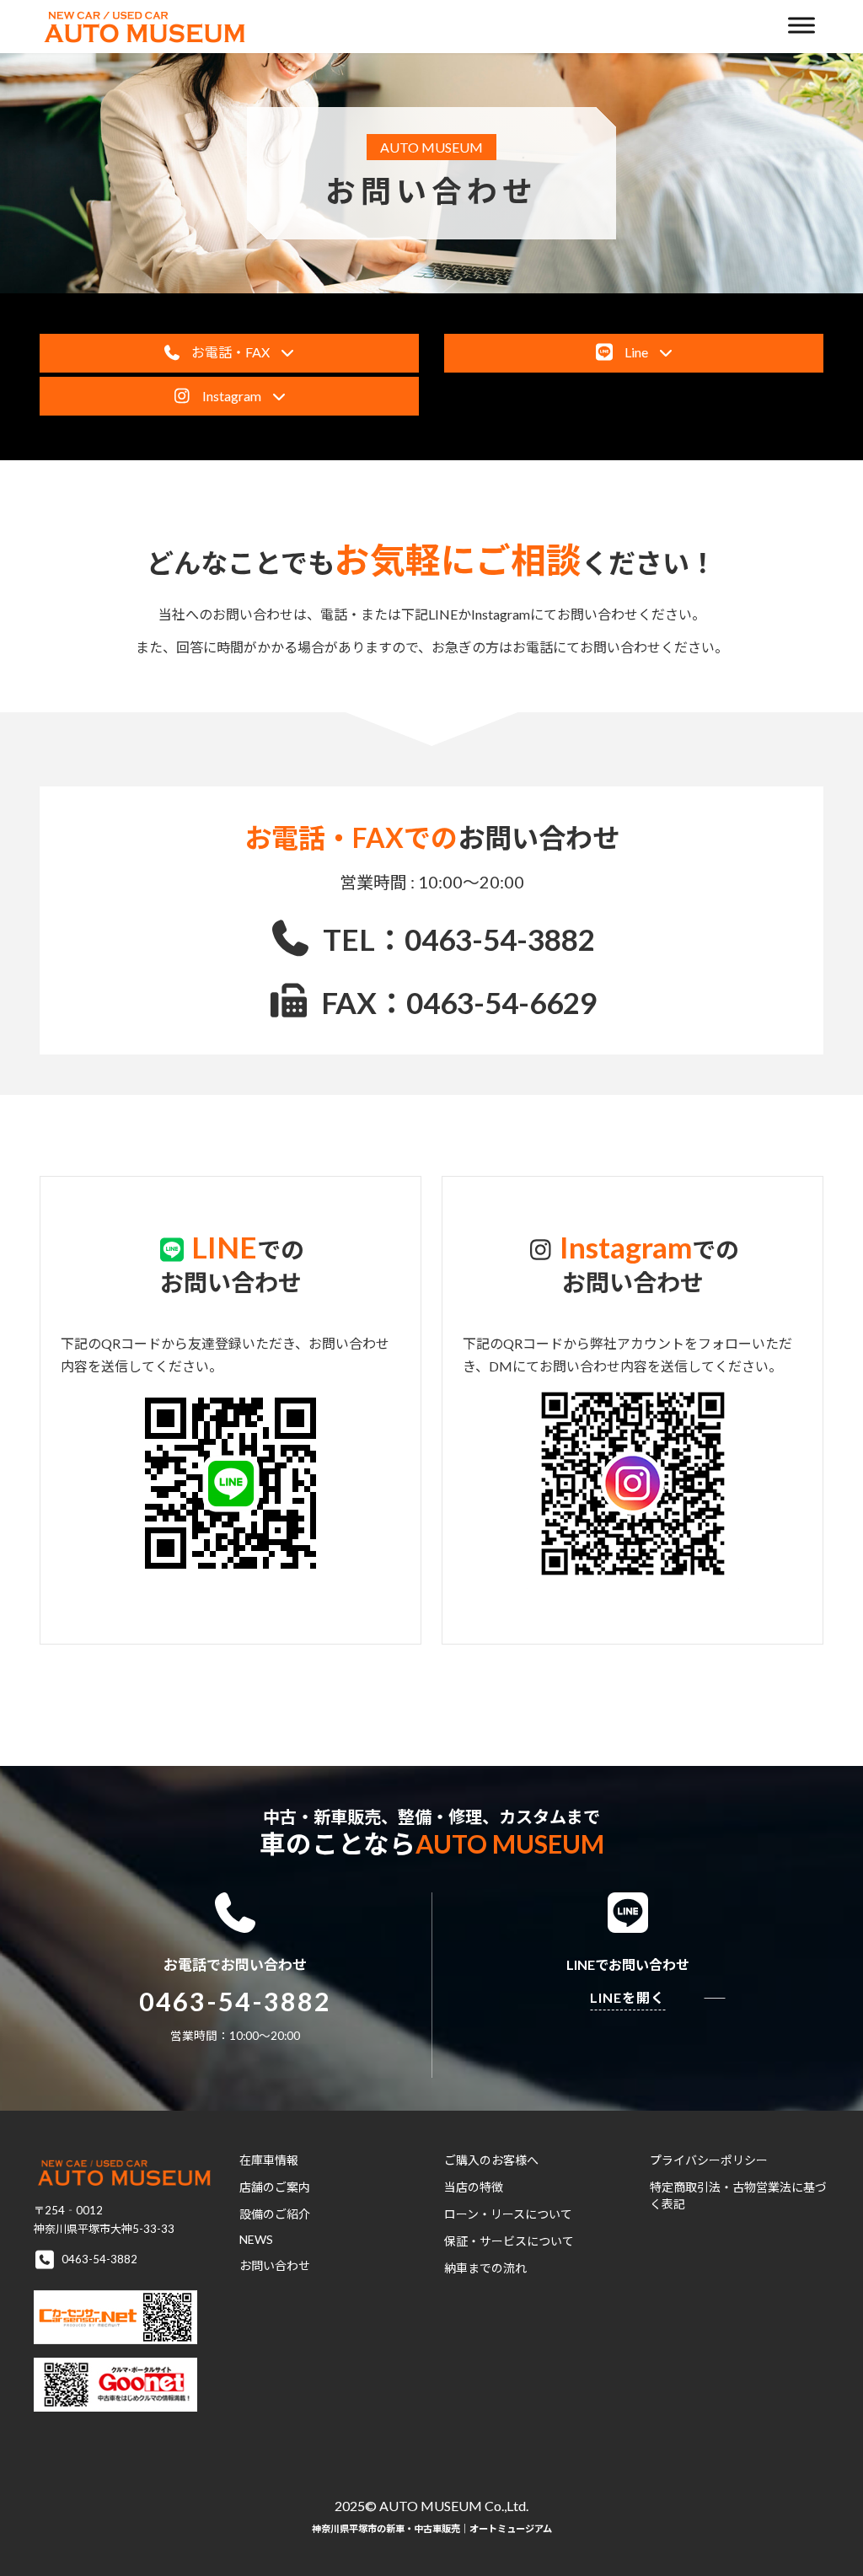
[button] (229, 353)
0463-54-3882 (235, 2002)
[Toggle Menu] (801, 25)
